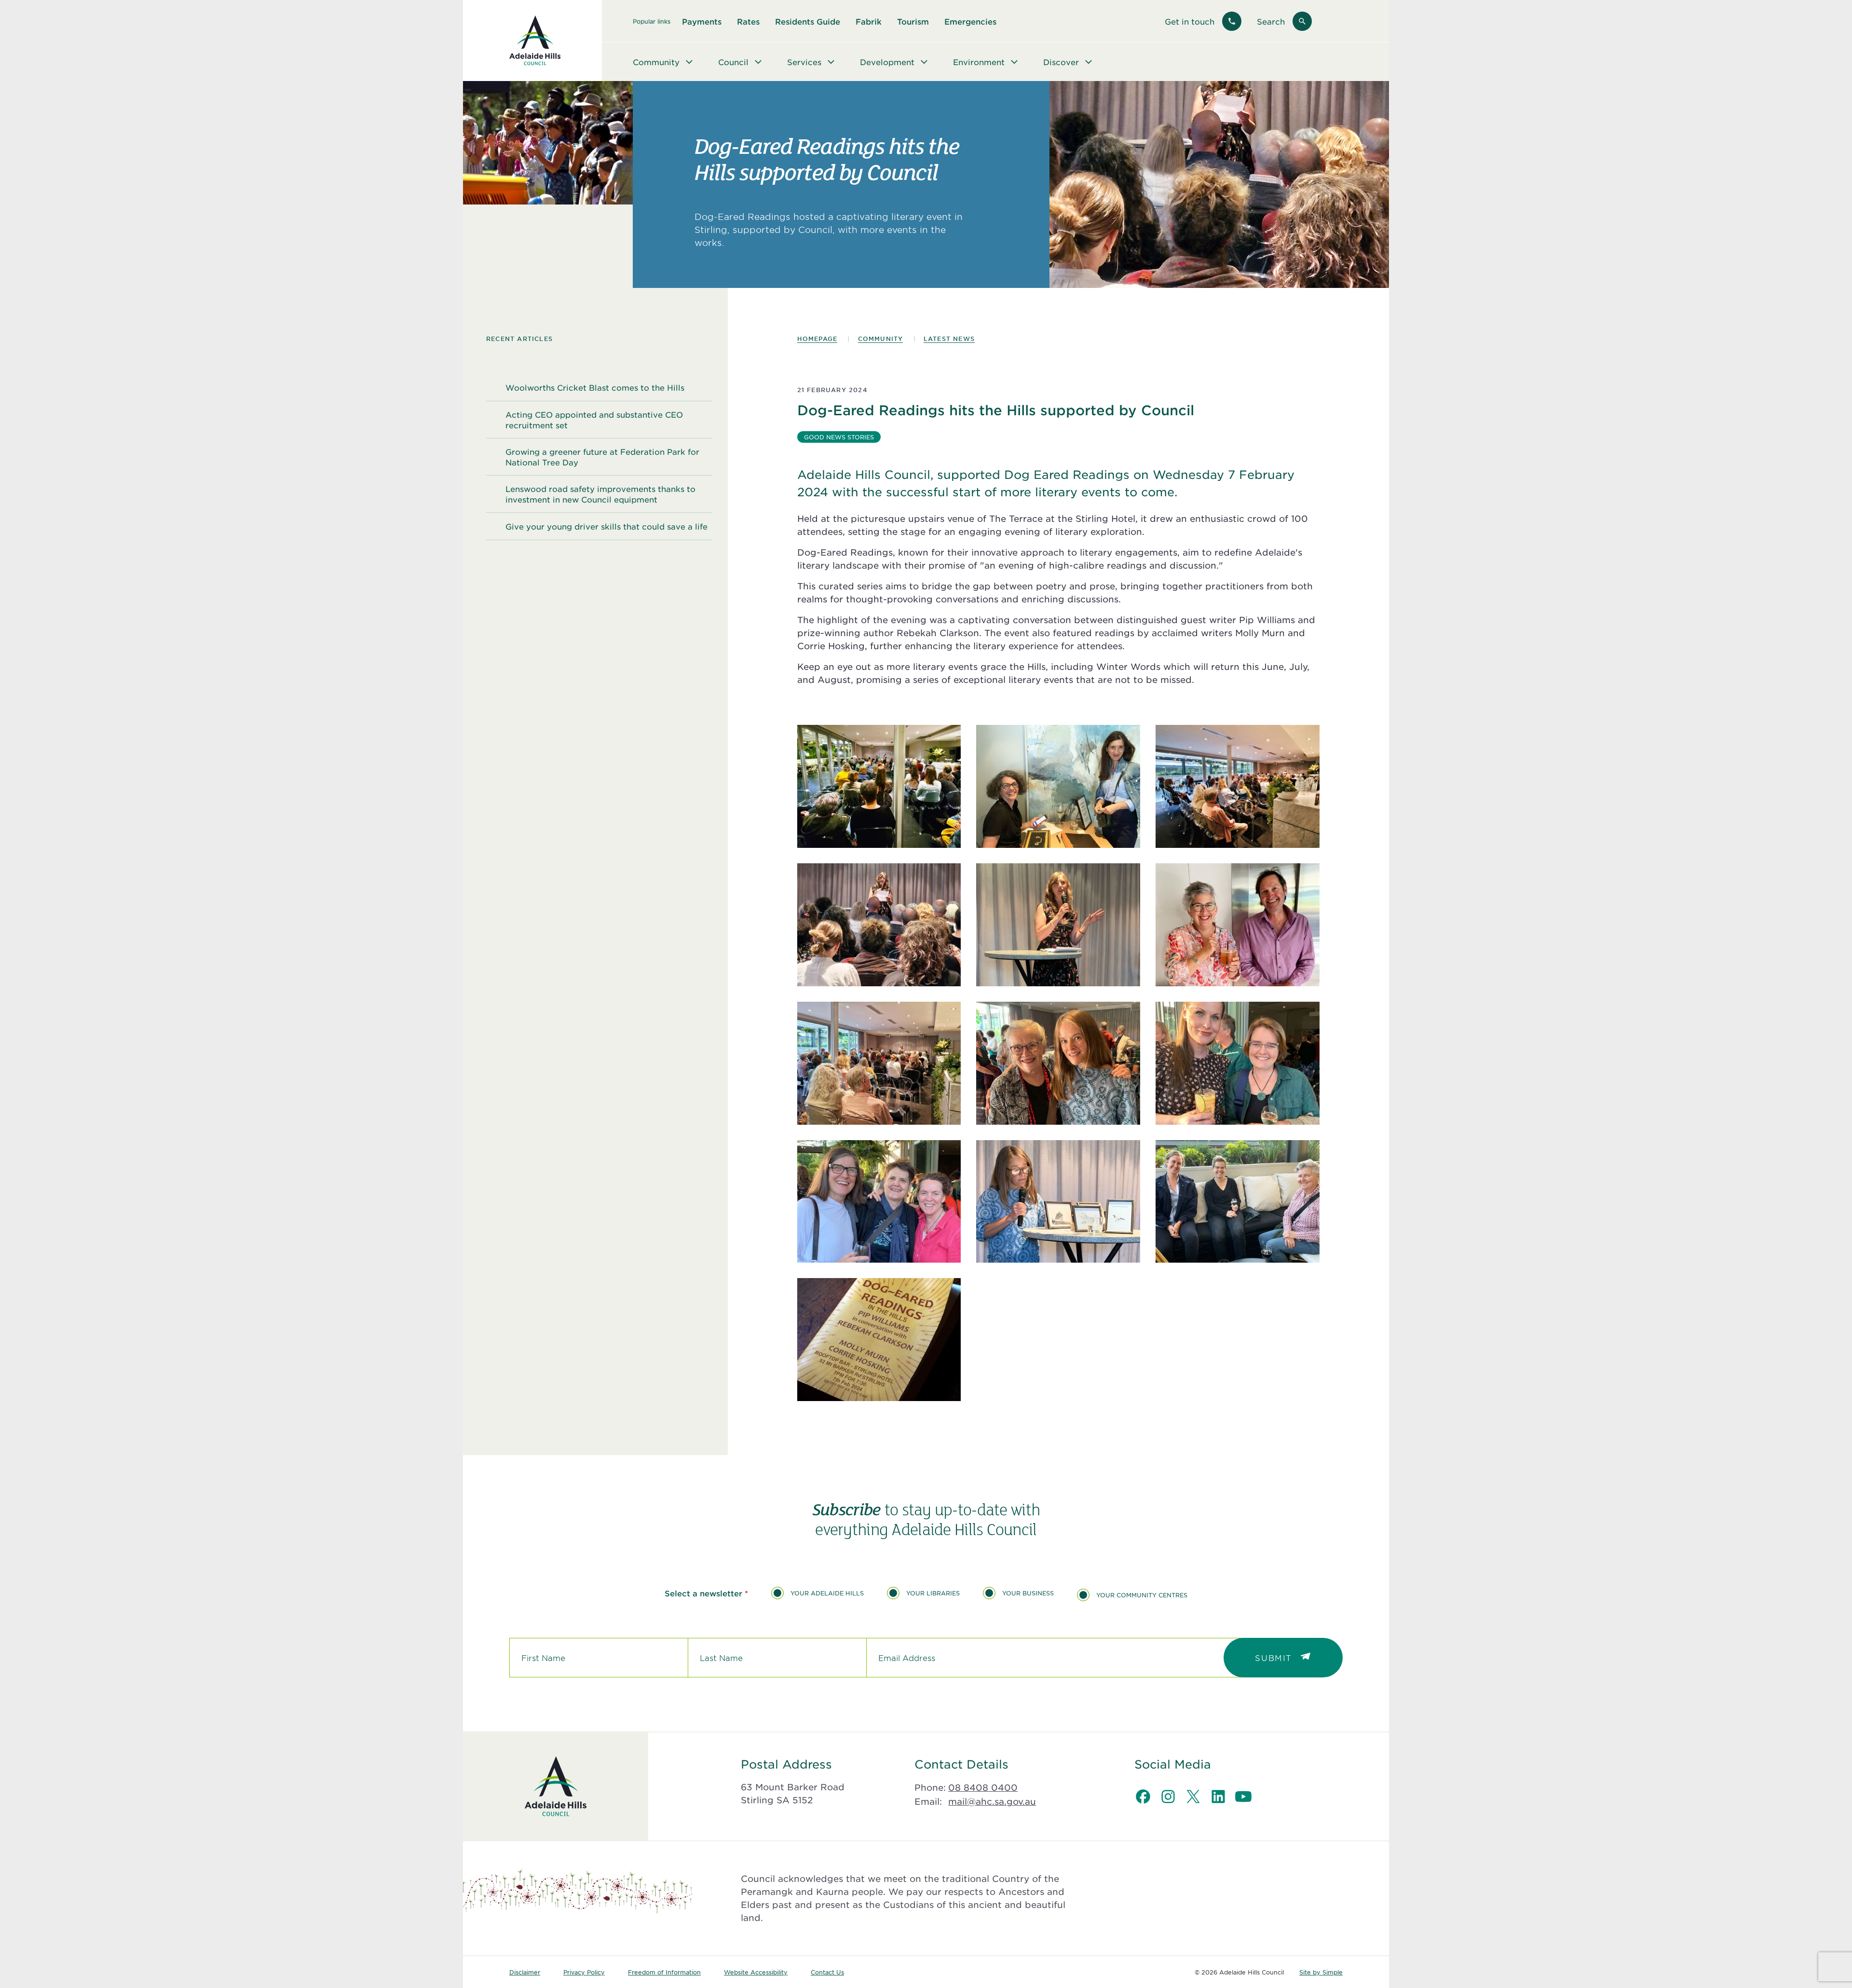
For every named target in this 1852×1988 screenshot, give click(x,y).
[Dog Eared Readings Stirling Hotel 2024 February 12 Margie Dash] (1238, 925)
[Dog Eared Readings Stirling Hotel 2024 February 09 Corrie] (1058, 1202)
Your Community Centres (1142, 1595)
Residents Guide (808, 21)
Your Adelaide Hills (827, 1593)
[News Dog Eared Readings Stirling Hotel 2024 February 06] (879, 786)
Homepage (817, 339)
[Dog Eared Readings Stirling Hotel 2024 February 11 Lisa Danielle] (1238, 1063)
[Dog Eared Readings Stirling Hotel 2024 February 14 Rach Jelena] (1058, 786)
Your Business (1028, 1593)
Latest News (949, 339)
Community (881, 339)
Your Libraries (933, 1593)
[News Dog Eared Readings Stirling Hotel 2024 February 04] (1238, 786)
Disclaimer (525, 1972)
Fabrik (869, 21)
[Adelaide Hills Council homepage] (535, 41)
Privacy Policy (584, 1972)
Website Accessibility (756, 1972)
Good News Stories (839, 437)
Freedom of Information (664, 1972)
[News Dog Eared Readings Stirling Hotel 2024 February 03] (879, 925)
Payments (702, 21)
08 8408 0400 (983, 1787)
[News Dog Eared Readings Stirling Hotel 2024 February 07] (879, 1340)
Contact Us (827, 1972)
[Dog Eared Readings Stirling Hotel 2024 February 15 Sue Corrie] (1058, 1063)
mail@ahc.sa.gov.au (992, 1801)
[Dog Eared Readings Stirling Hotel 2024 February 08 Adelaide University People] (1238, 1202)
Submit (1273, 1658)
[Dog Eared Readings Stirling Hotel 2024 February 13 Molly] (1058, 925)
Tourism (913, 21)
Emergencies (970, 21)
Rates (748, 21)
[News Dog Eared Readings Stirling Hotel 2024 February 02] (879, 1063)
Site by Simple (1321, 1972)
